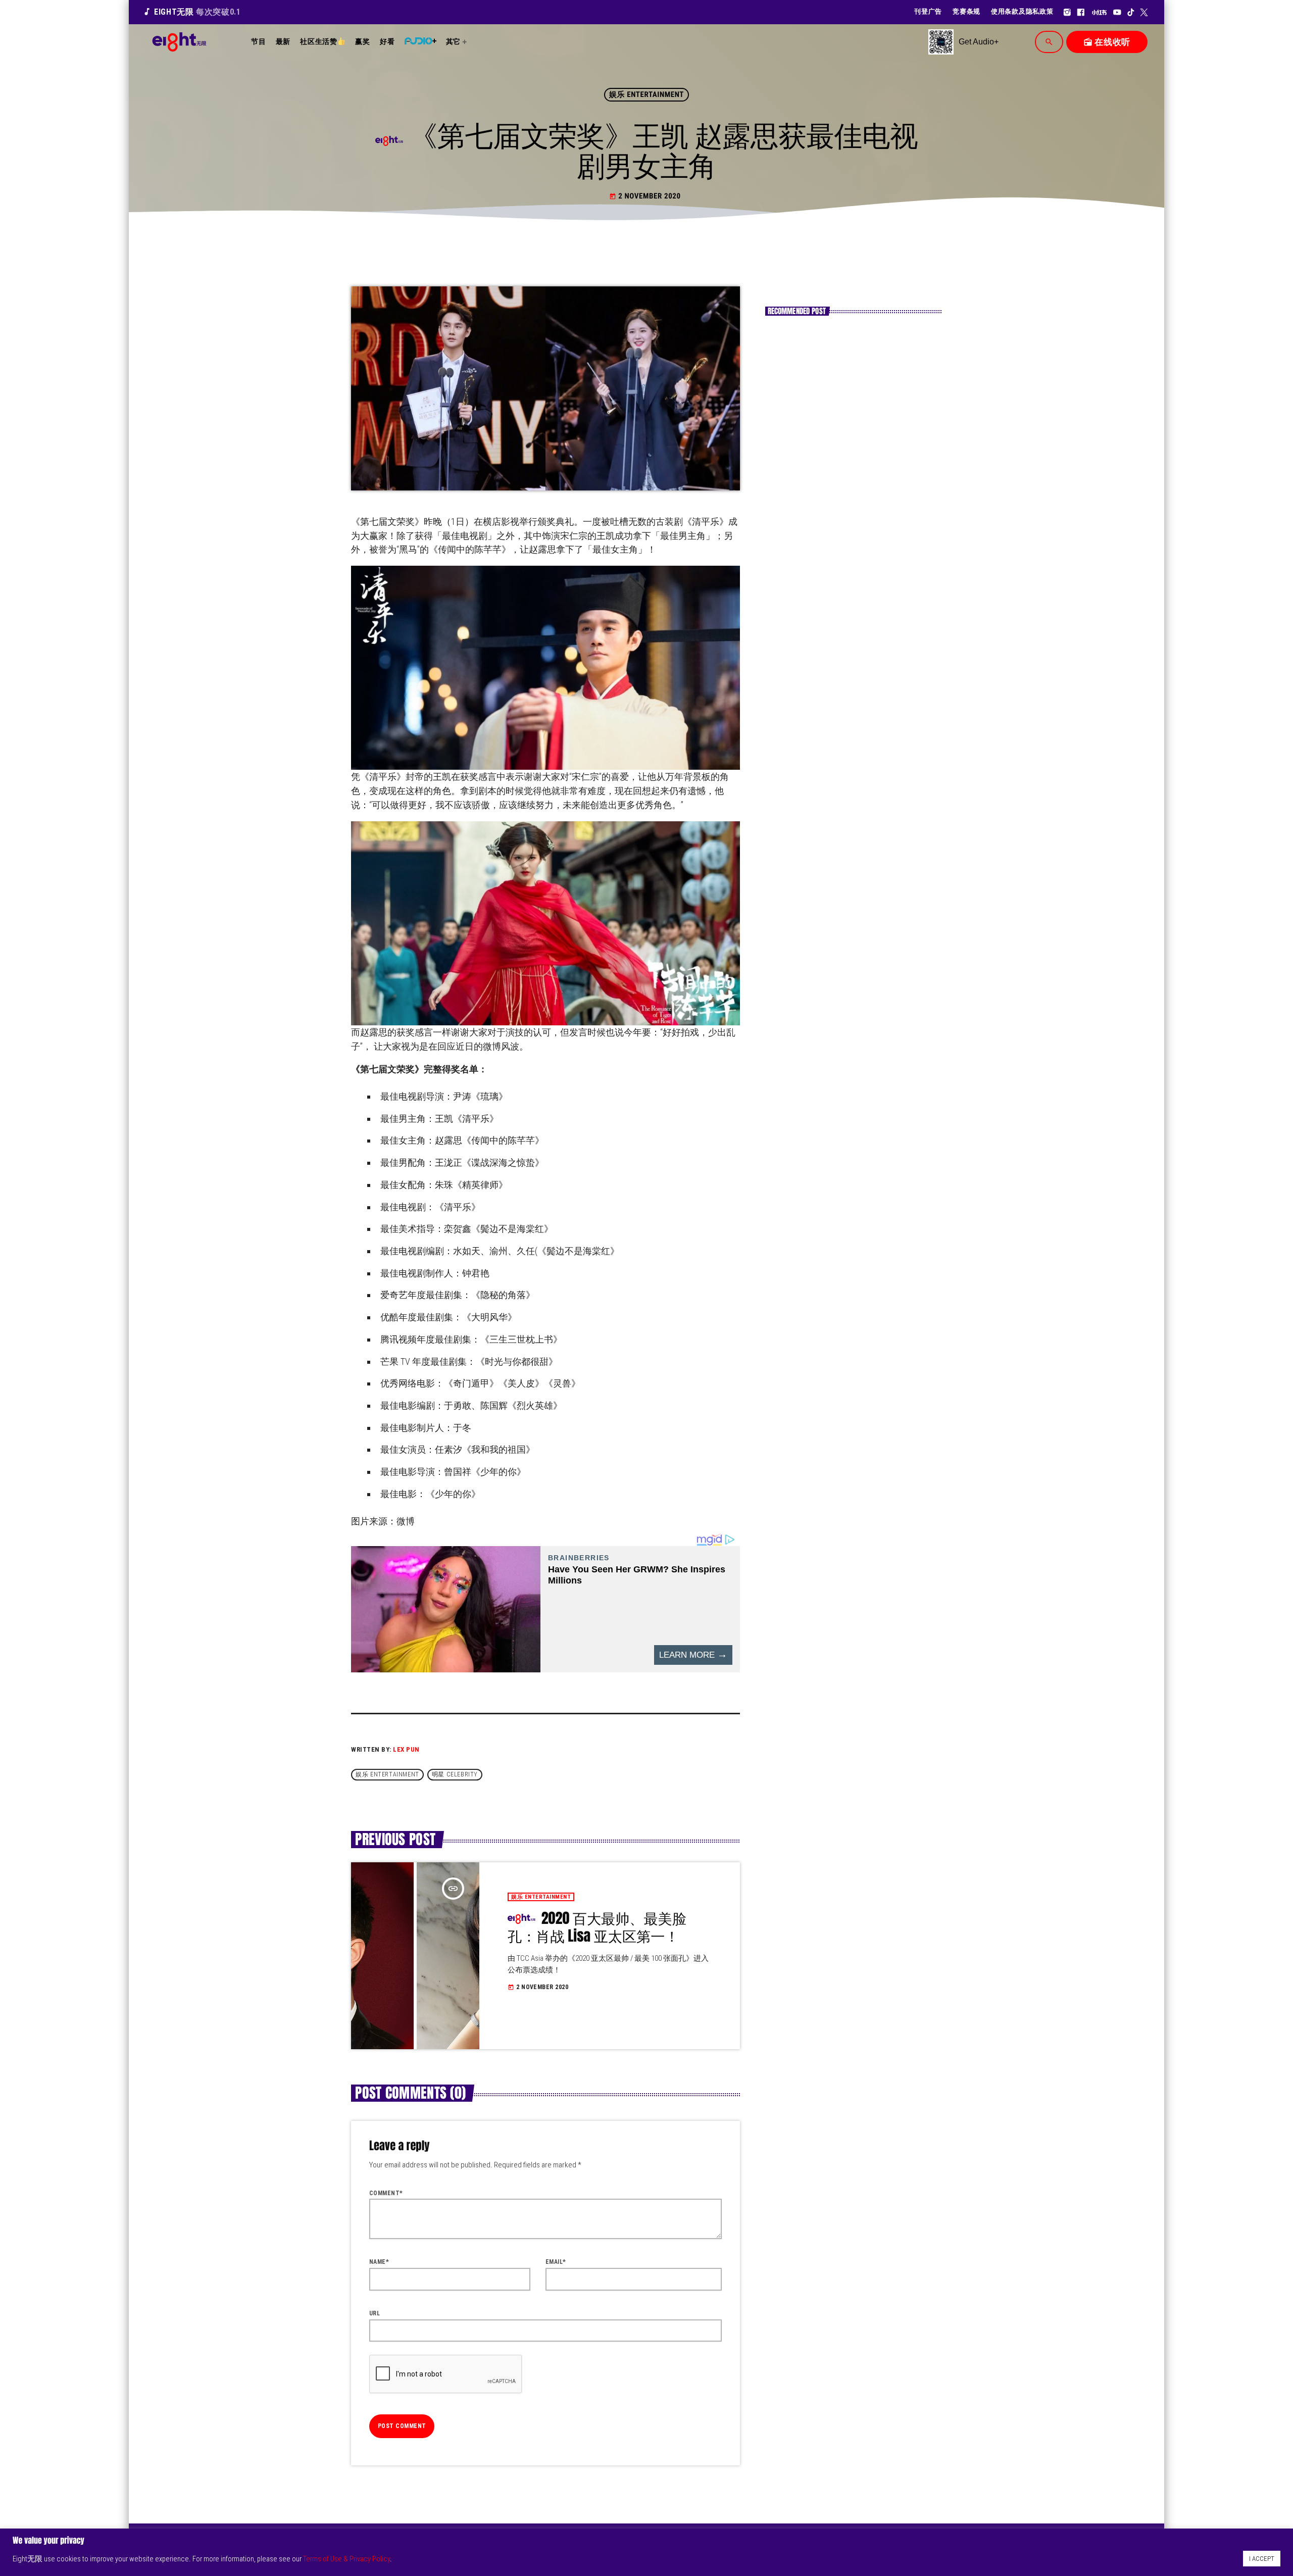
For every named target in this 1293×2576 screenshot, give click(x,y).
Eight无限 (192, 12)
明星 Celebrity (455, 1774)
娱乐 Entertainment (646, 94)
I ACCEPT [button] (1262, 2559)
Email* (556, 2262)
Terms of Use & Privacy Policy (346, 2559)
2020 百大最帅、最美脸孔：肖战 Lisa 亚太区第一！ (597, 1927)
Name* (379, 2262)
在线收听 (1107, 42)
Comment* (386, 2193)
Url (375, 2313)
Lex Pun (406, 1749)
